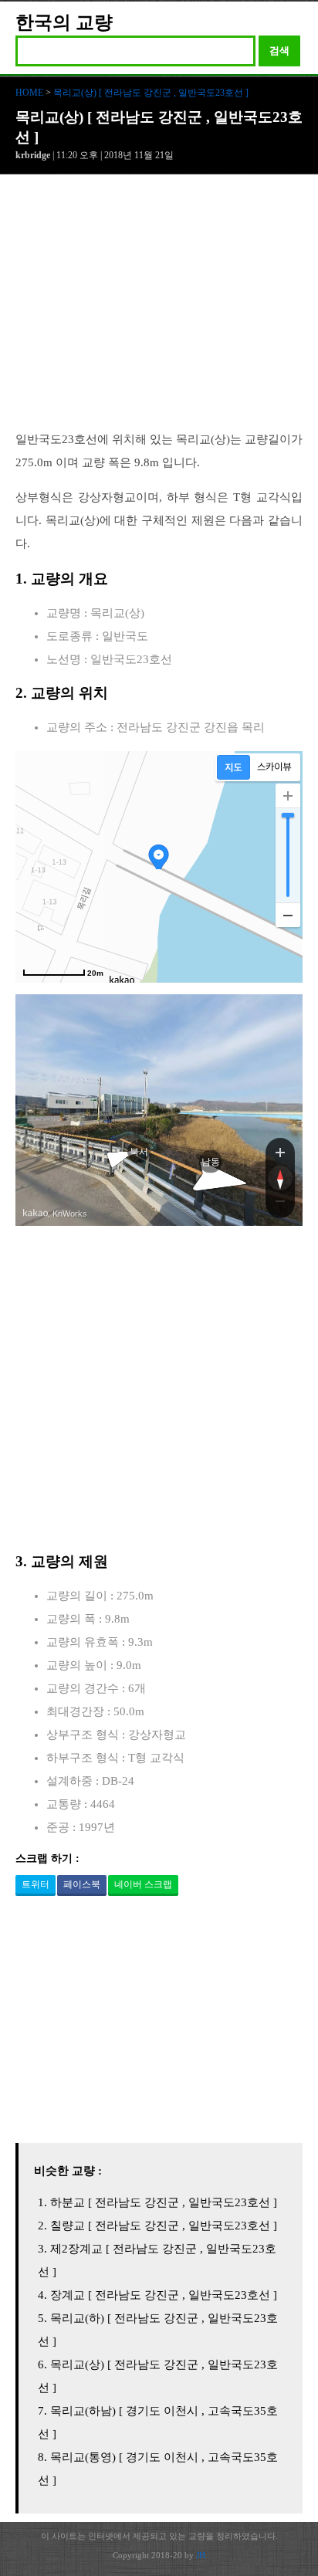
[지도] (233, 767)
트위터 (36, 1884)
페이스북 (82, 1884)
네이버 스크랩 (143, 1884)
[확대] (288, 796)
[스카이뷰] (274, 767)
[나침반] (280, 1178)
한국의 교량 (64, 22)
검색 (279, 51)
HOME (29, 93)
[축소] (288, 915)
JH (201, 2555)
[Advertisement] (159, 310)
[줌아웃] (280, 1204)
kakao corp (36, 1213)
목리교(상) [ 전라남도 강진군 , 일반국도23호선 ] (151, 93)
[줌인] (280, 1152)
